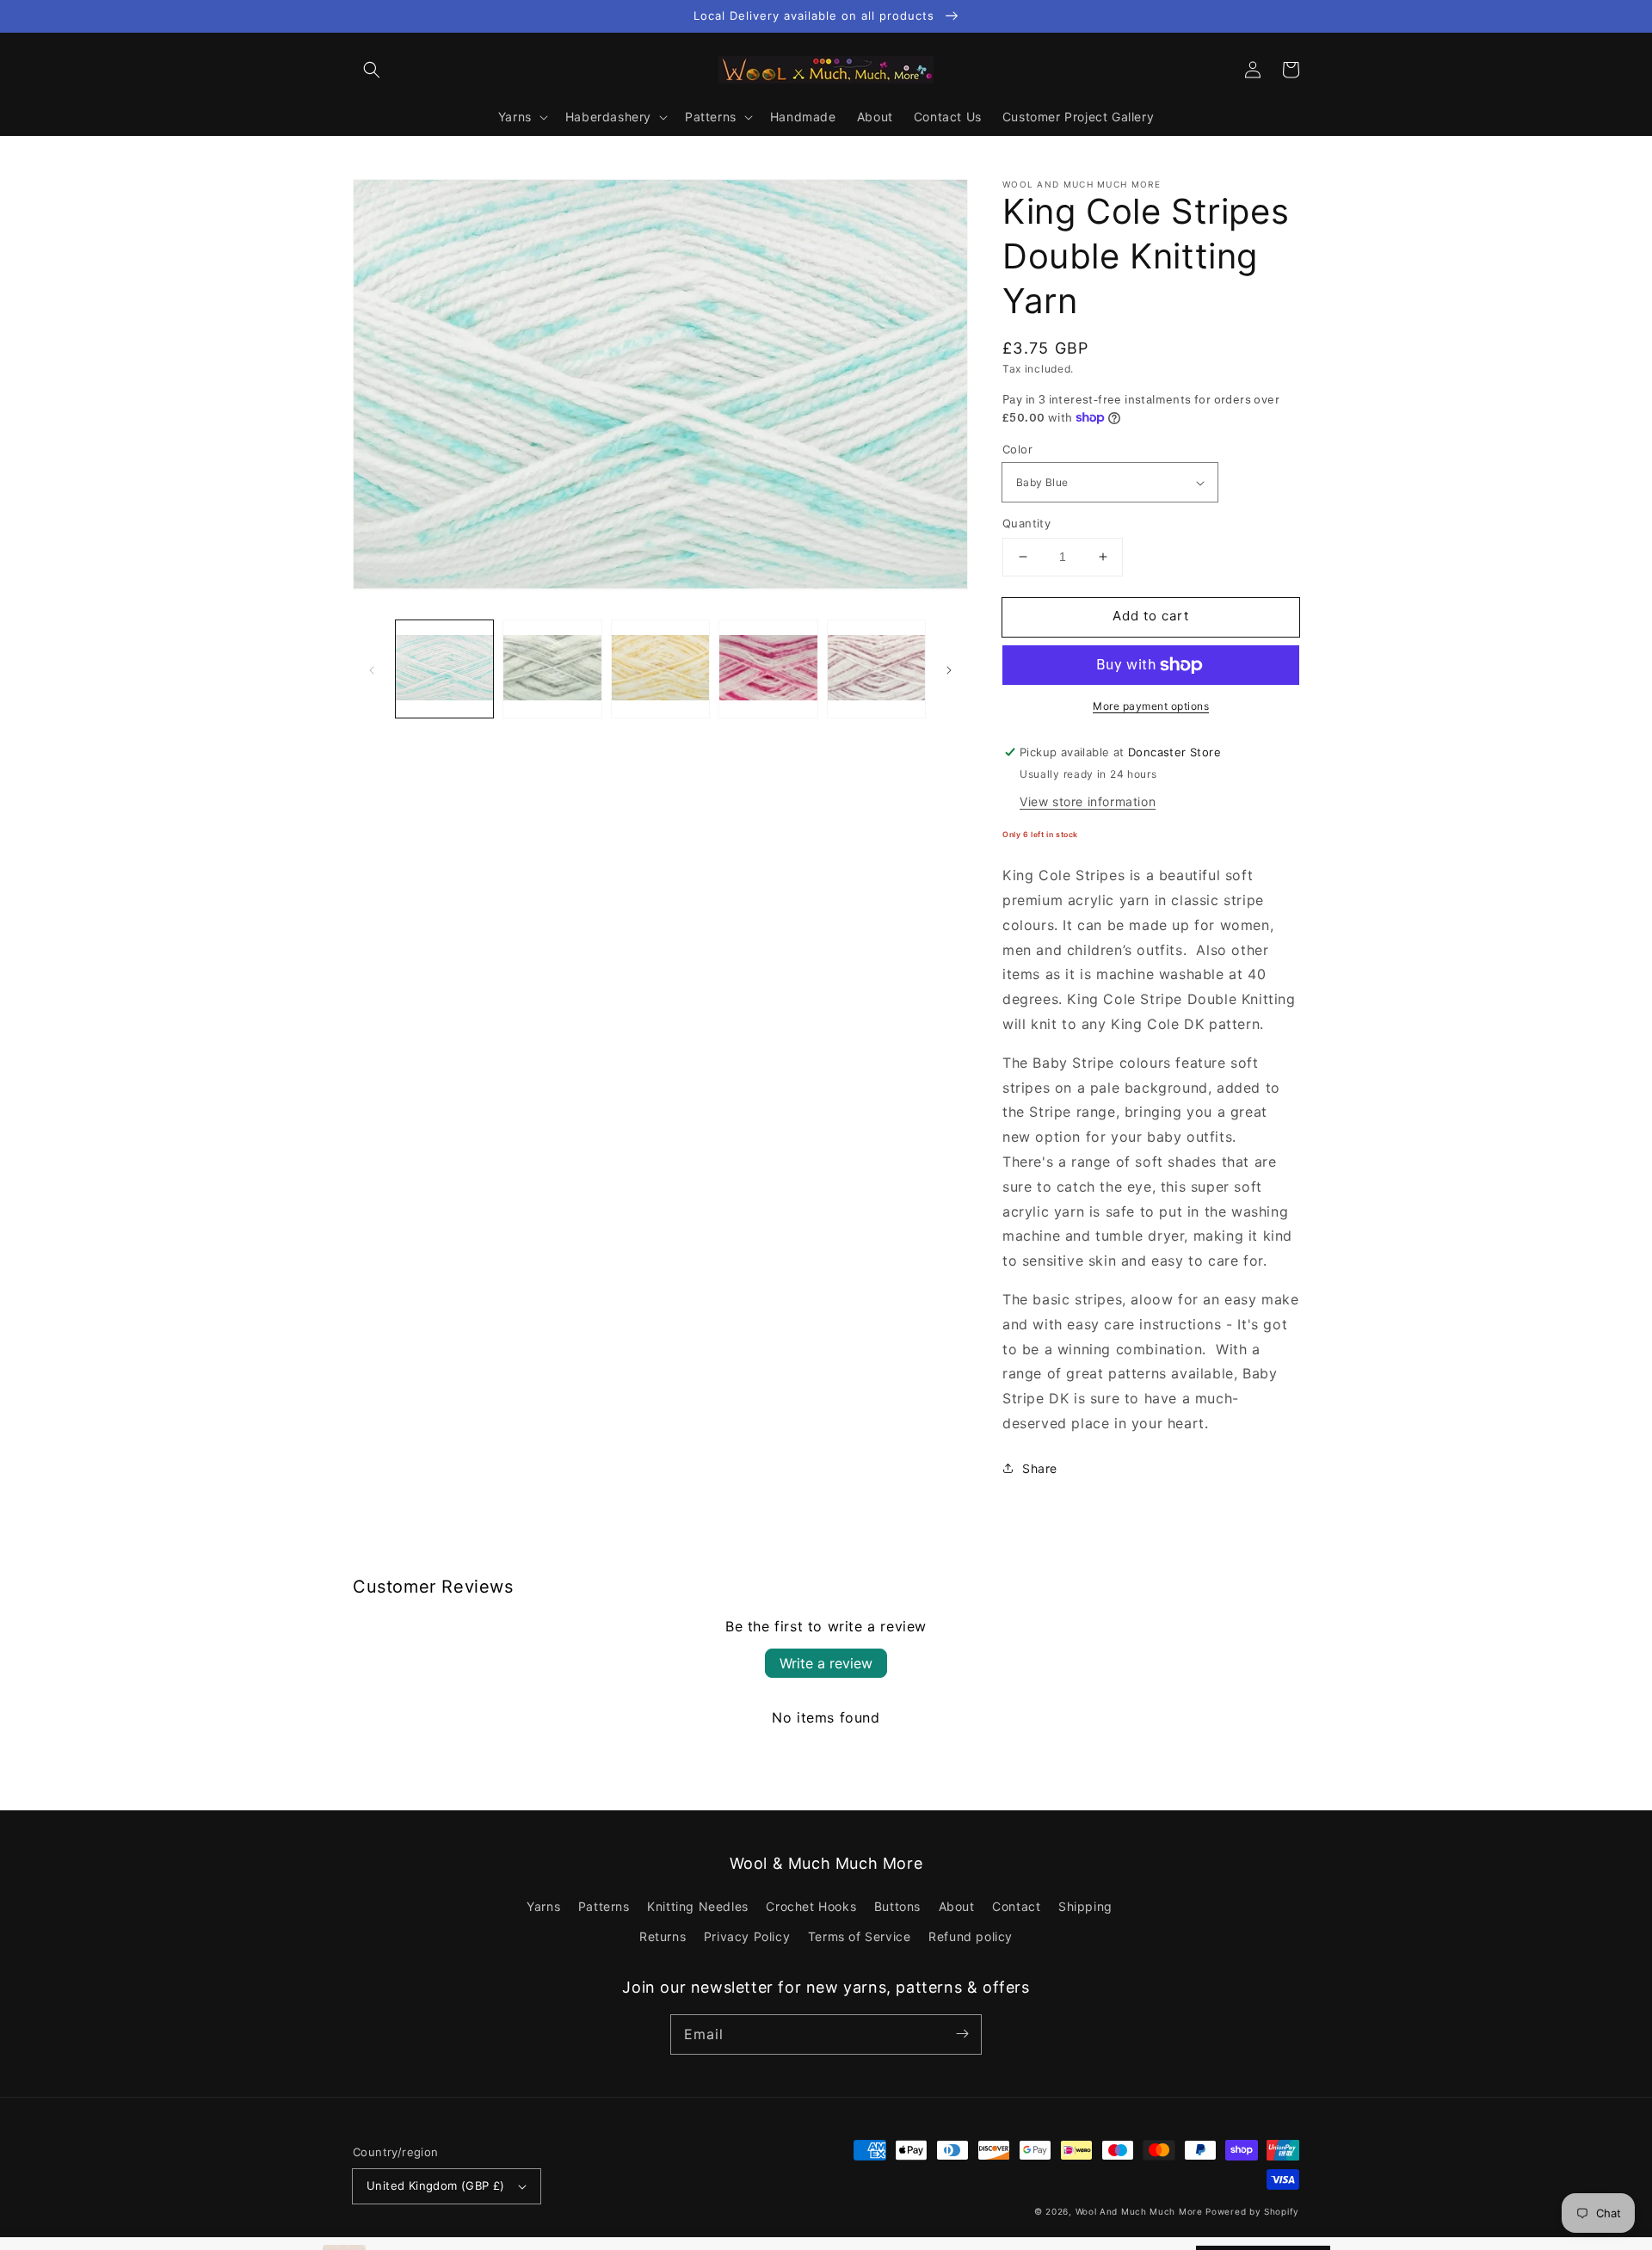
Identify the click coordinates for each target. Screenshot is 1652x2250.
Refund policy (971, 1936)
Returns (663, 1936)
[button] (372, 70)
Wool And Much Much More (1139, 2211)
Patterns (604, 1906)
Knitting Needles (698, 1906)
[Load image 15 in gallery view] (876, 669)
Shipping (1085, 1906)
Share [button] (1040, 1468)
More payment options (1151, 706)
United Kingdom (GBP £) (436, 2185)
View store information (1088, 801)
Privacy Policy (747, 1936)
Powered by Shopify (1252, 2211)
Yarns (543, 1906)
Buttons (897, 1906)
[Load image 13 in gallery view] (660, 669)
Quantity (1026, 523)
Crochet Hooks (811, 1906)
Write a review (826, 1663)
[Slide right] (949, 669)
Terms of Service (860, 1936)
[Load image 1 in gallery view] (444, 669)
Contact (1016, 1906)
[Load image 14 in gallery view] (768, 669)
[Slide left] (372, 669)
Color (1017, 449)
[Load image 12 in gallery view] (552, 669)
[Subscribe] (962, 2034)
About (957, 1906)
